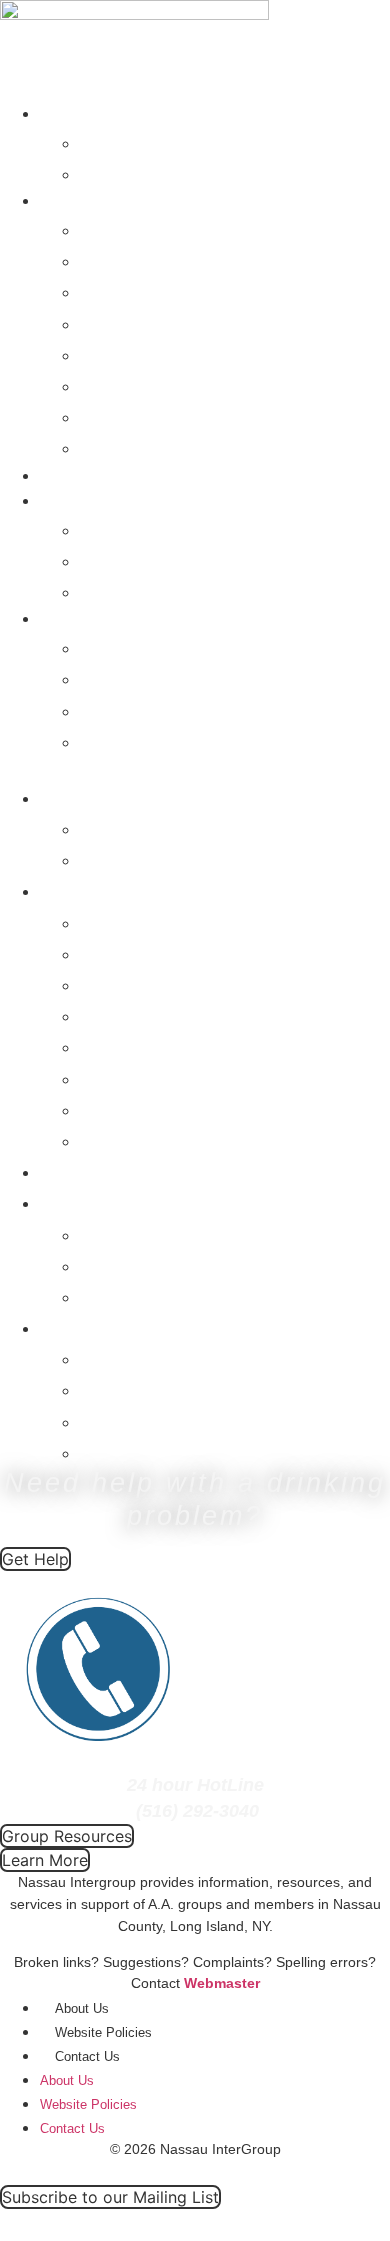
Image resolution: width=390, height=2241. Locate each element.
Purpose (120, 677)
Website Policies (103, 2032)
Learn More (135, 740)
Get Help (71, 113)
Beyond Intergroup (168, 446)
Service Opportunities (183, 415)
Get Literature (145, 322)
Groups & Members (108, 200)
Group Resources (164, 259)
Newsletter (130, 528)
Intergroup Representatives (210, 228)
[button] (195, 768)
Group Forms (143, 353)
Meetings (72, 475)
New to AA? (135, 141)
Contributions (143, 384)
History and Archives (178, 709)
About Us (73, 618)
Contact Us (133, 646)
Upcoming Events (164, 590)
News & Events (94, 500)
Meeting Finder (152, 172)
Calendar (123, 559)
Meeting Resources (173, 290)
